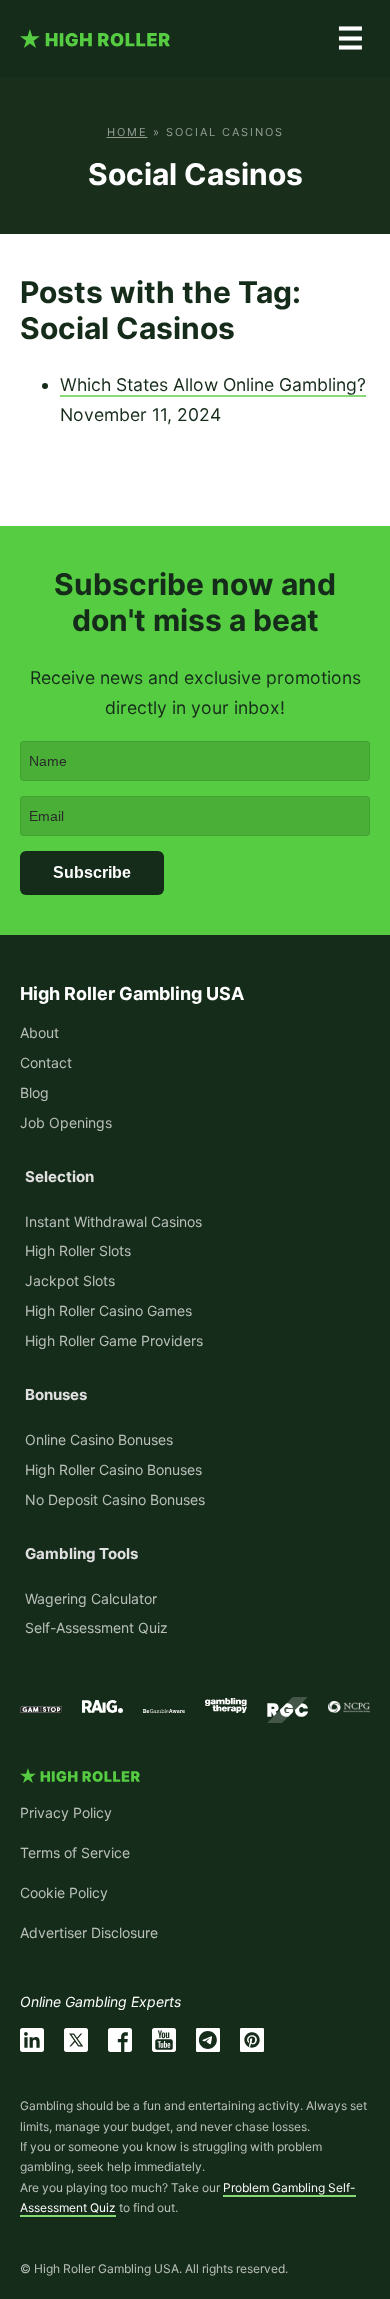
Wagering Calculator (91, 1598)
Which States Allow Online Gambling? (213, 384)
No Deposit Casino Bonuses (115, 1499)
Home (127, 132)
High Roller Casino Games (108, 1310)
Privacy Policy (66, 1812)
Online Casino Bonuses (99, 1439)
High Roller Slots (78, 1250)
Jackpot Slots (70, 1280)
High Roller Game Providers (114, 1340)
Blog (34, 1092)
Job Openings (66, 1122)
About (39, 1032)
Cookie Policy (64, 1892)
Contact (46, 1062)
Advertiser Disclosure (89, 1932)
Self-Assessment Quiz (96, 1627)
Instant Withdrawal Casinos (113, 1221)
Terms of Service (75, 1852)
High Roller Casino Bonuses (113, 1469)
